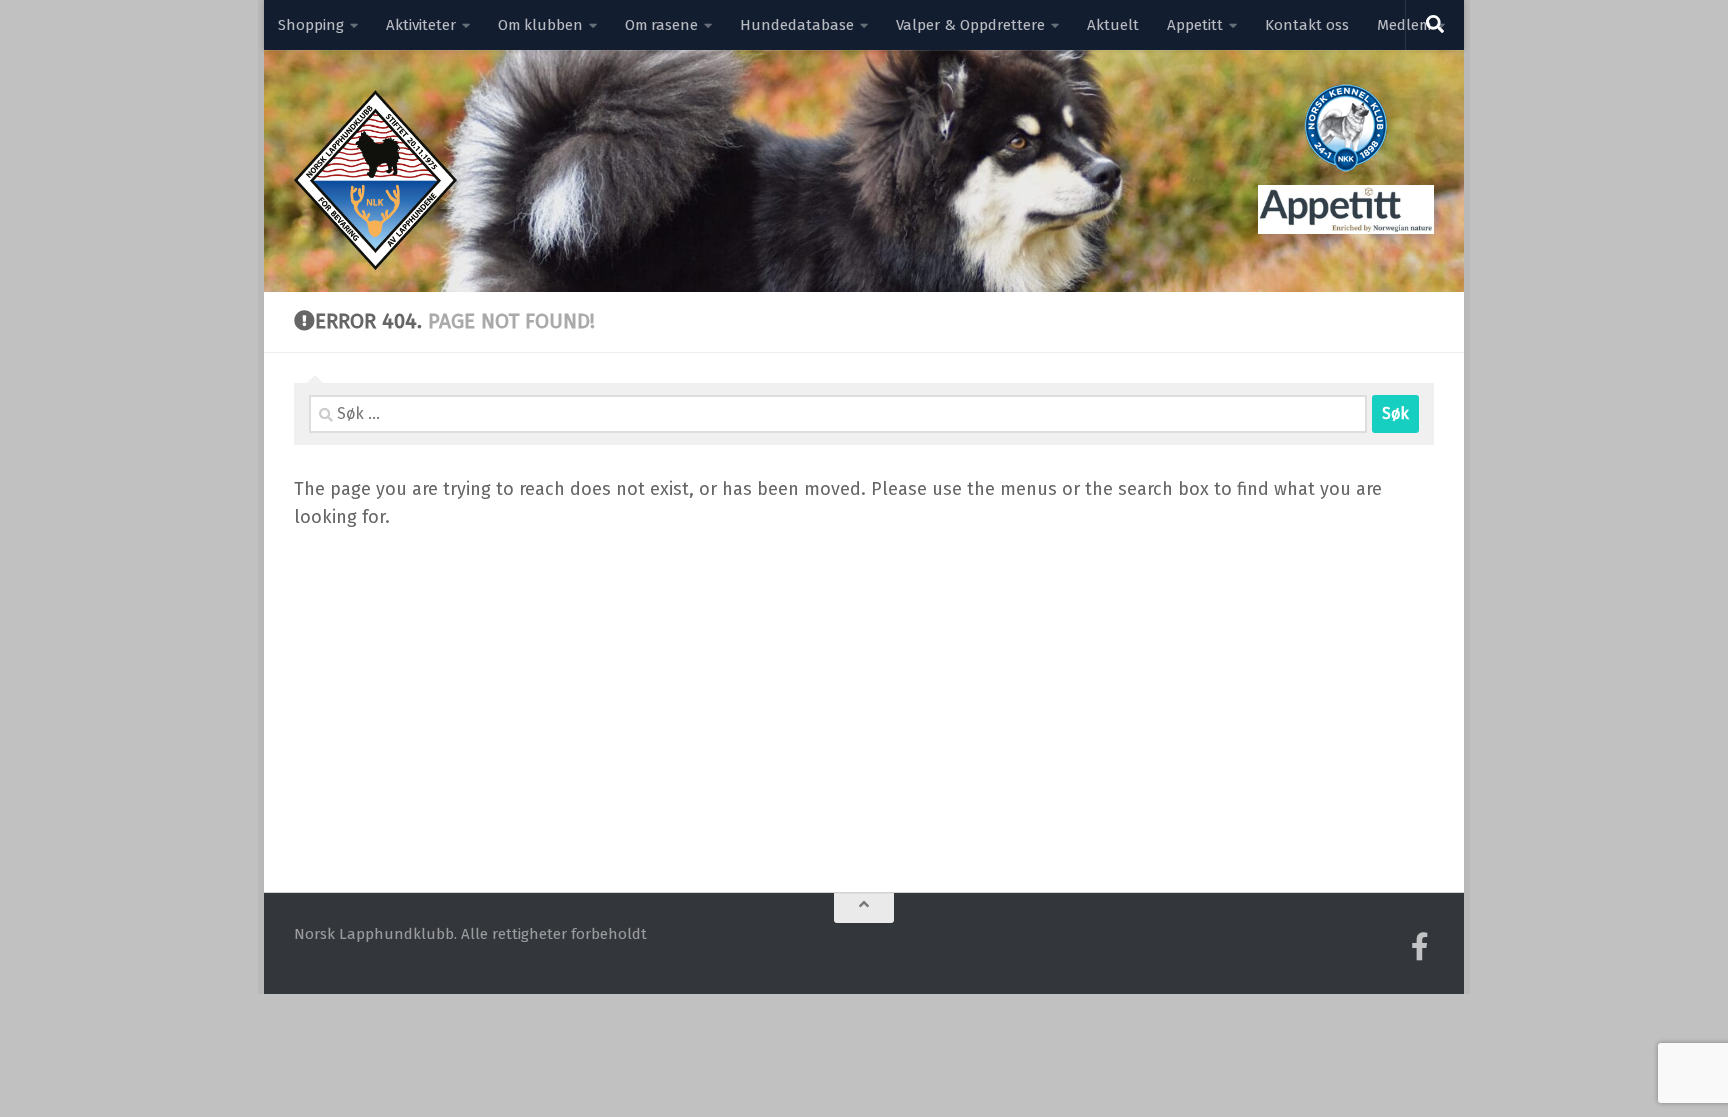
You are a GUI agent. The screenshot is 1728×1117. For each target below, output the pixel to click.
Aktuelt (1113, 25)
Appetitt (1195, 25)
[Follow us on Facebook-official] (1420, 947)
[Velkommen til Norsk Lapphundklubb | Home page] (375, 180)
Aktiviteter (421, 25)
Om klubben (540, 25)
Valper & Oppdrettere (970, 25)
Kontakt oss (1307, 25)
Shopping (311, 25)
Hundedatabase (797, 25)
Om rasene (661, 25)
